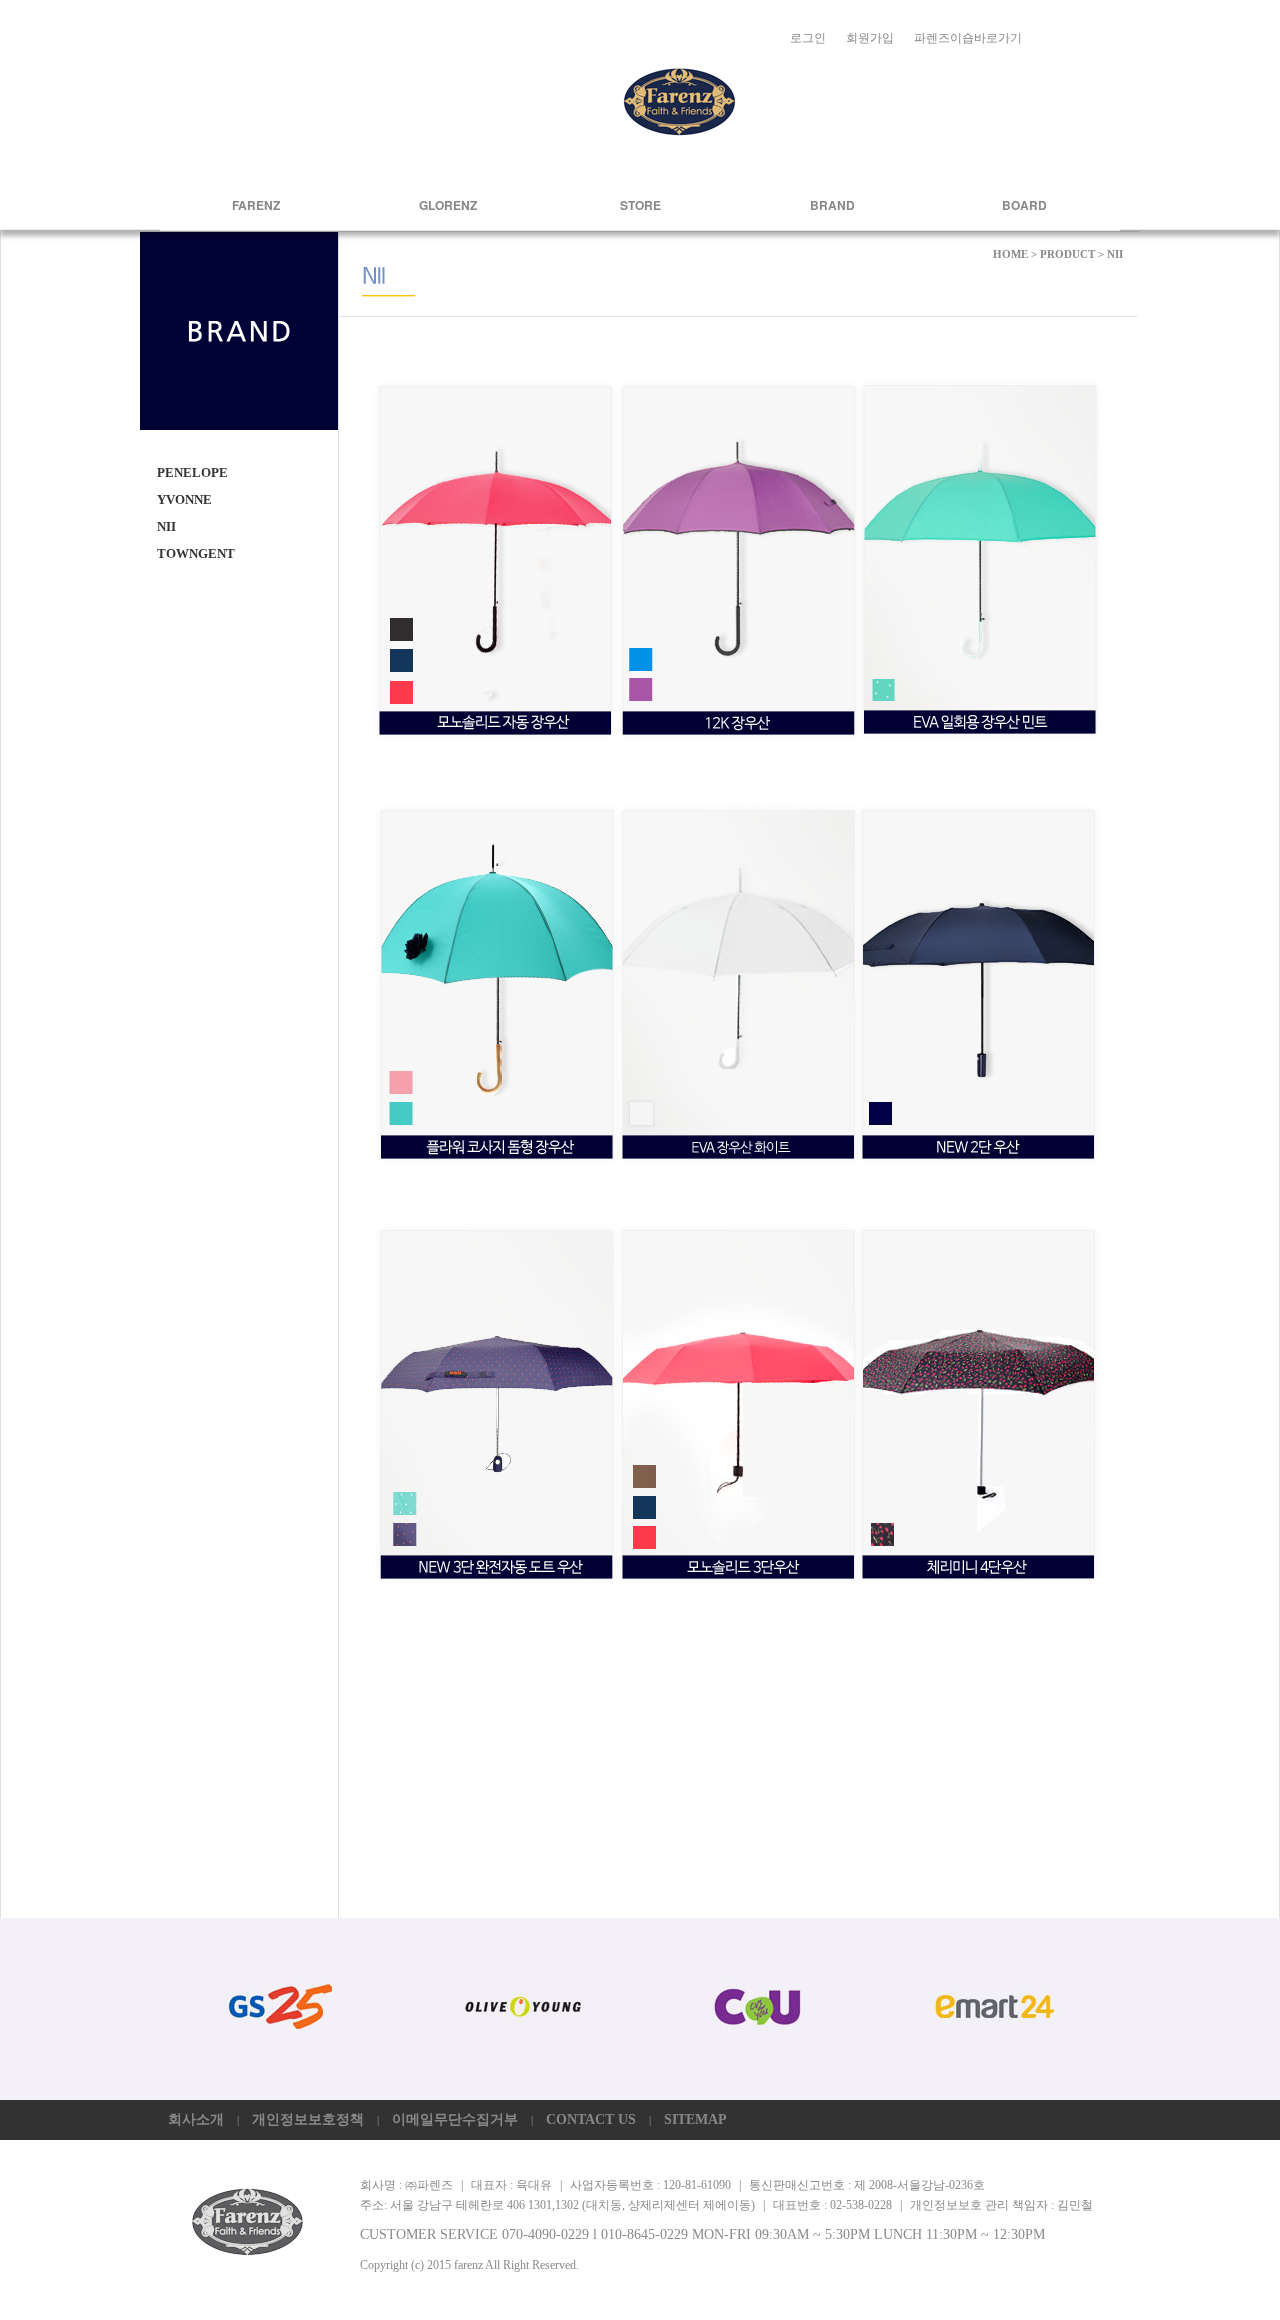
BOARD (1024, 205)
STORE (640, 205)
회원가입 (870, 38)
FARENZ (256, 205)
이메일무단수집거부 (455, 2119)
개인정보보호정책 (308, 2119)
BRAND (832, 205)
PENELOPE (192, 472)
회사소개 (196, 2119)
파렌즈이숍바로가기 (968, 38)
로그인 (808, 38)
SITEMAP (695, 2119)
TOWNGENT (196, 553)
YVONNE (184, 499)
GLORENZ (448, 205)
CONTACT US (591, 2119)
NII (166, 526)
